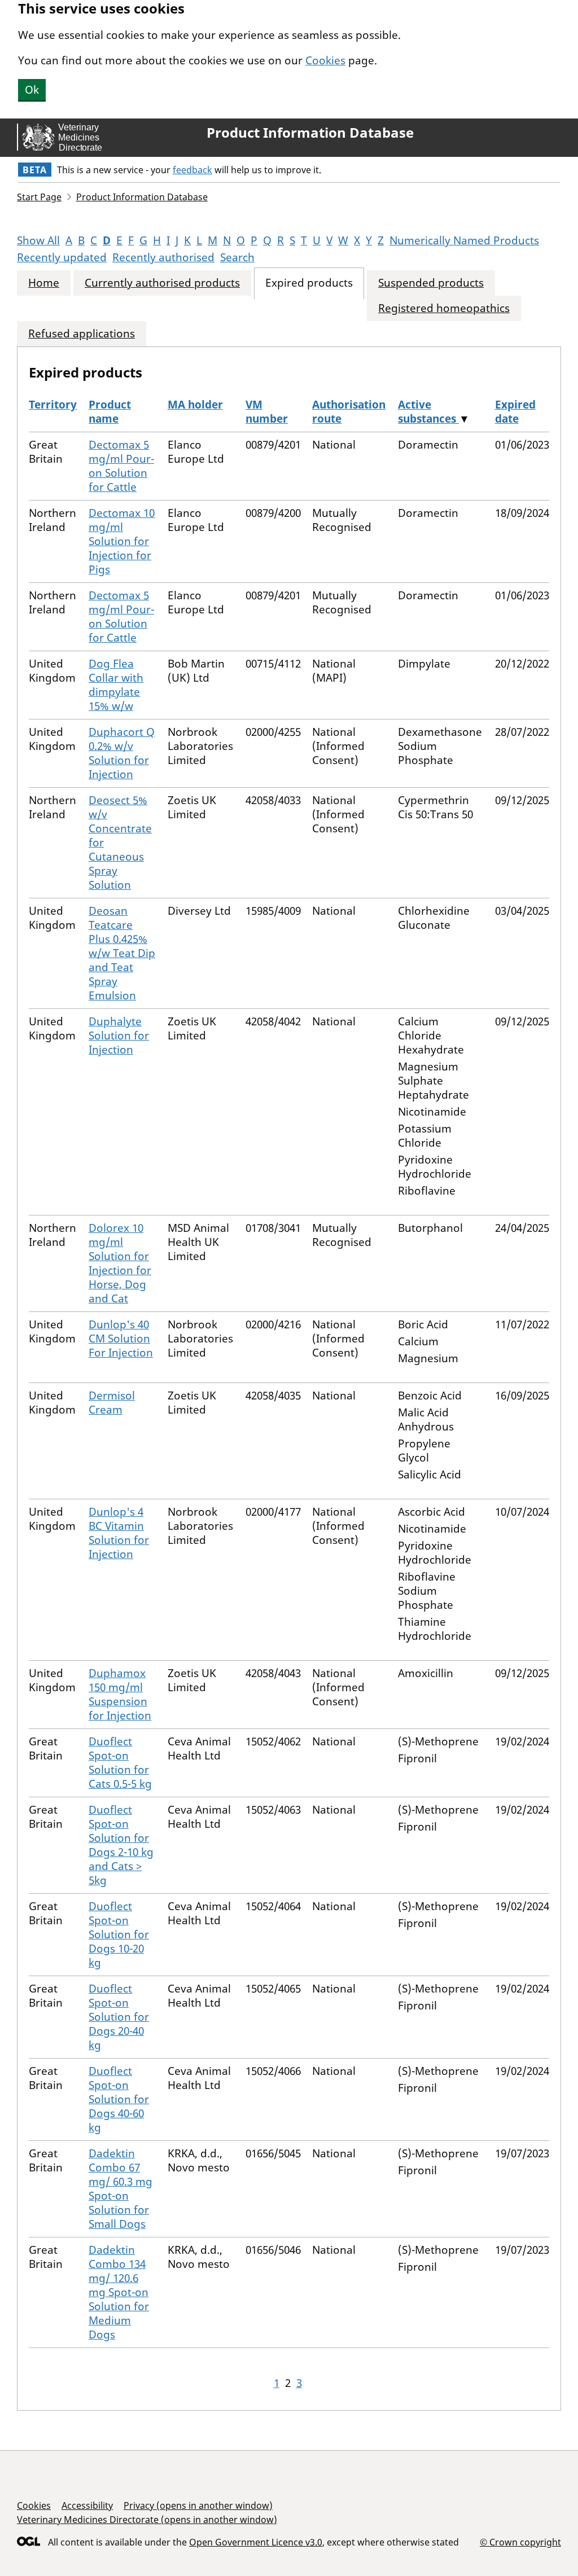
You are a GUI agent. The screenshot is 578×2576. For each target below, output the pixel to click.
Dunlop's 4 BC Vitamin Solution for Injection (119, 1533)
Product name (110, 412)
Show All (38, 240)
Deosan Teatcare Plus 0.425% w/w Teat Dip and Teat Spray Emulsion (122, 953)
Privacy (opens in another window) (198, 2505)
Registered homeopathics (444, 308)
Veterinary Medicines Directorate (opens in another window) (147, 2520)
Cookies (325, 60)
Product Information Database (310, 133)
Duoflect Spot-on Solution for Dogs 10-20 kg (119, 1934)
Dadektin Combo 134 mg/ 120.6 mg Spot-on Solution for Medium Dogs (119, 2292)
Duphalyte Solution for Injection (119, 1035)
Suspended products (431, 283)
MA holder (195, 405)
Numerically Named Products (464, 240)
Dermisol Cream (112, 1403)
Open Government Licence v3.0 (256, 2542)
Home (44, 283)
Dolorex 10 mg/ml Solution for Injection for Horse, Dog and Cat (120, 1263)
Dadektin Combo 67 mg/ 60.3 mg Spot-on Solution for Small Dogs (121, 2189)
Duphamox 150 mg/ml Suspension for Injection (120, 1694)
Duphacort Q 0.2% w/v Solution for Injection (122, 753)
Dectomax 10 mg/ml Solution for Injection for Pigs (122, 541)
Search (237, 257)
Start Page (39, 197)
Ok (32, 90)
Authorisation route (349, 412)
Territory (53, 405)
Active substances (428, 412)
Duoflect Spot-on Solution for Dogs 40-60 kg (119, 2099)
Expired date (515, 412)
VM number (267, 412)
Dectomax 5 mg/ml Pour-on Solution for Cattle (121, 466)
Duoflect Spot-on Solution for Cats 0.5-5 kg (120, 1763)
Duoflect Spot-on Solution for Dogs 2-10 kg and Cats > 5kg (121, 1845)
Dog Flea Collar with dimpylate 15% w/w (116, 685)
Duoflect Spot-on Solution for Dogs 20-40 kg (119, 2017)
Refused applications (82, 334)
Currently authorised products (162, 283)
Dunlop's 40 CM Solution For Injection (121, 1339)
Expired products (309, 283)
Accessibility (87, 2505)
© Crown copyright (520, 2542)
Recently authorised (163, 257)
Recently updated (62, 257)
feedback (192, 170)
